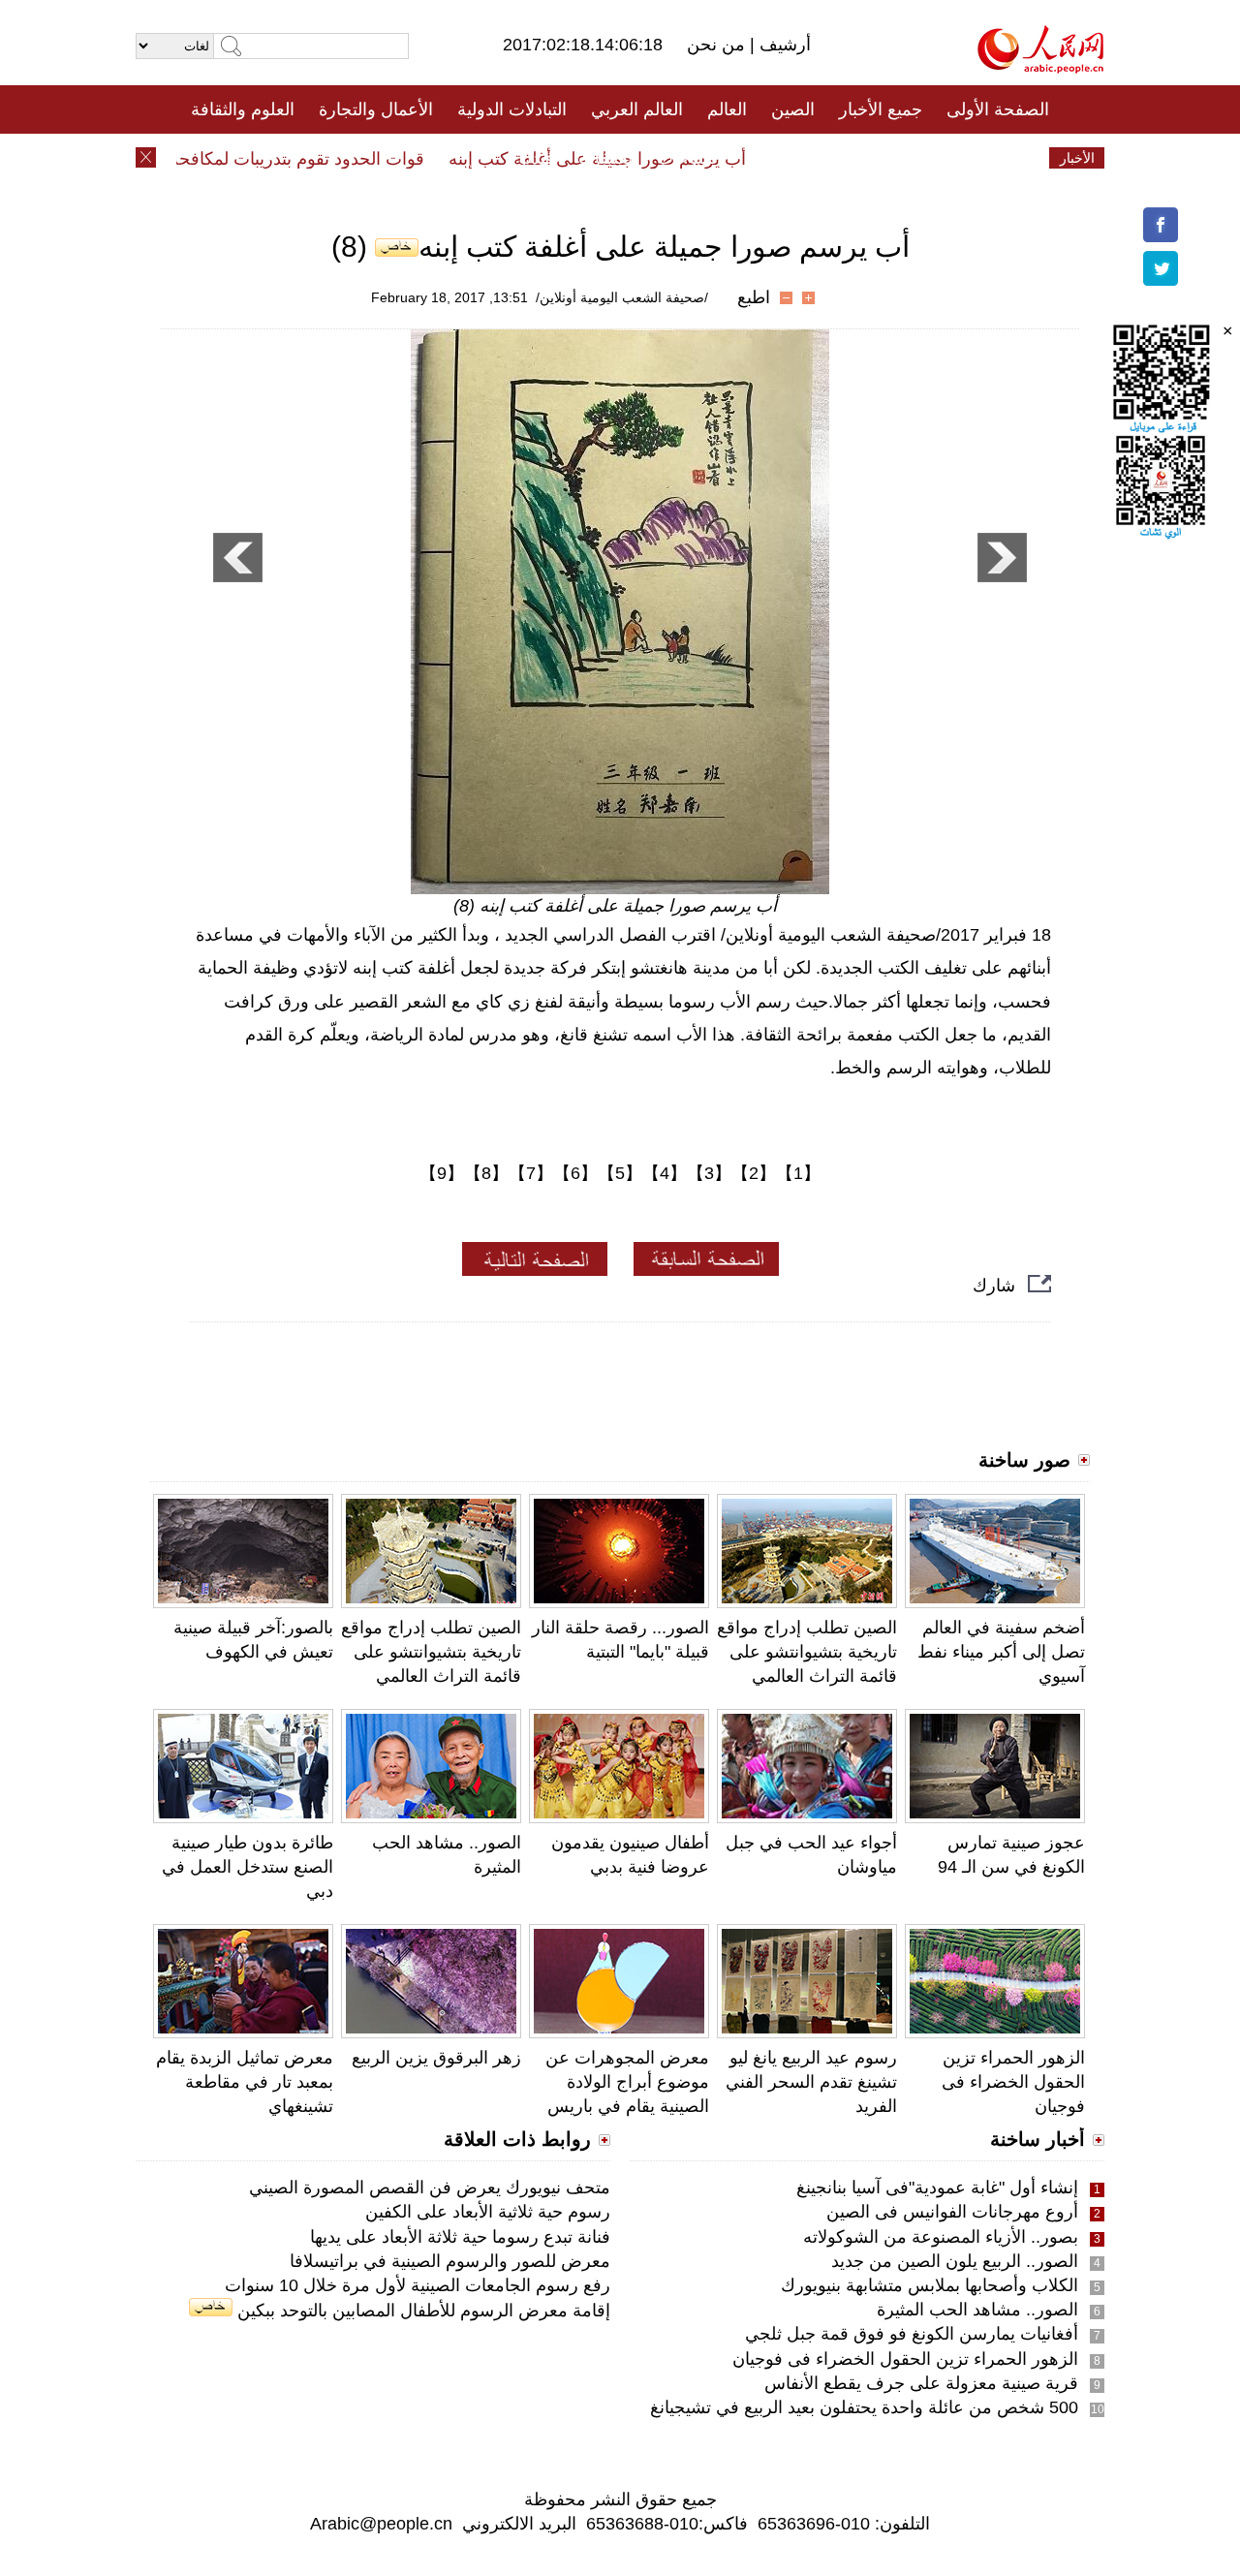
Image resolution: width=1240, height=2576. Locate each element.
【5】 (620, 1173)
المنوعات (689, 158)
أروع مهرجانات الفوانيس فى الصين (952, 2212)
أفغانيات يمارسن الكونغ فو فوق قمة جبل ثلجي (912, 2334)
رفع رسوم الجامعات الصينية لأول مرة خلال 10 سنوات (418, 2285)
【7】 (531, 1173)
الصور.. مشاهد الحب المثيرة (977, 2310)
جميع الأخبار (881, 109)
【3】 (709, 1173)
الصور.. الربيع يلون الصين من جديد (955, 2261)
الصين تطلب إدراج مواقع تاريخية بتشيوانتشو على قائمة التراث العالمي (431, 1652)
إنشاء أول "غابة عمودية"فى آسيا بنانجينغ (937, 2188)
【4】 (665, 1173)
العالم (727, 109)
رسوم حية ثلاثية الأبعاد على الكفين (488, 2212)
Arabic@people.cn (381, 2524)
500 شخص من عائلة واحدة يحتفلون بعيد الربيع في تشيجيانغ (864, 2407)
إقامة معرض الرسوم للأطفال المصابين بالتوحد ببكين (421, 2311)
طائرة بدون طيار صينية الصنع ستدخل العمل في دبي (248, 1867)
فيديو (536, 158)
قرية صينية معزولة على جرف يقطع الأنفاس (921, 2383)
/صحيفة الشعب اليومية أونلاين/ (622, 297)
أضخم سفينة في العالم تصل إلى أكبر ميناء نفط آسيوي (1001, 1652)
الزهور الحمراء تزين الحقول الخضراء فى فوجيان (1013, 2082)
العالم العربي (637, 109)
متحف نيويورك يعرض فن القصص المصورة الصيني (430, 2188)
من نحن (718, 45)
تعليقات (605, 158)
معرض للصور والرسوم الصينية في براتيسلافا (450, 2261)
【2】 (754, 1173)
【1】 (798, 1173)
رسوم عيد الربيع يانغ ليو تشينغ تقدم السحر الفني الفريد (811, 2082)
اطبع (754, 297)
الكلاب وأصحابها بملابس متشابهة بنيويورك (930, 2285)
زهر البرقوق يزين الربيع (436, 2058)
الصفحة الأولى (998, 109)
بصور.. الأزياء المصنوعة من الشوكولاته (941, 2237)
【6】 (575, 1173)
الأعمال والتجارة (376, 109)
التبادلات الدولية (512, 109)
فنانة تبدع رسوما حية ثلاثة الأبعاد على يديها (460, 2237)
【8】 (486, 1173)
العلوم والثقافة (243, 109)
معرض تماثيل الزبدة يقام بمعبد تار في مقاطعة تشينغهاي (245, 2082)
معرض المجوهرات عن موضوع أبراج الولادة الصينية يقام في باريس (627, 2082)
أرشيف (783, 45)
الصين (793, 109)
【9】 (442, 1173)
